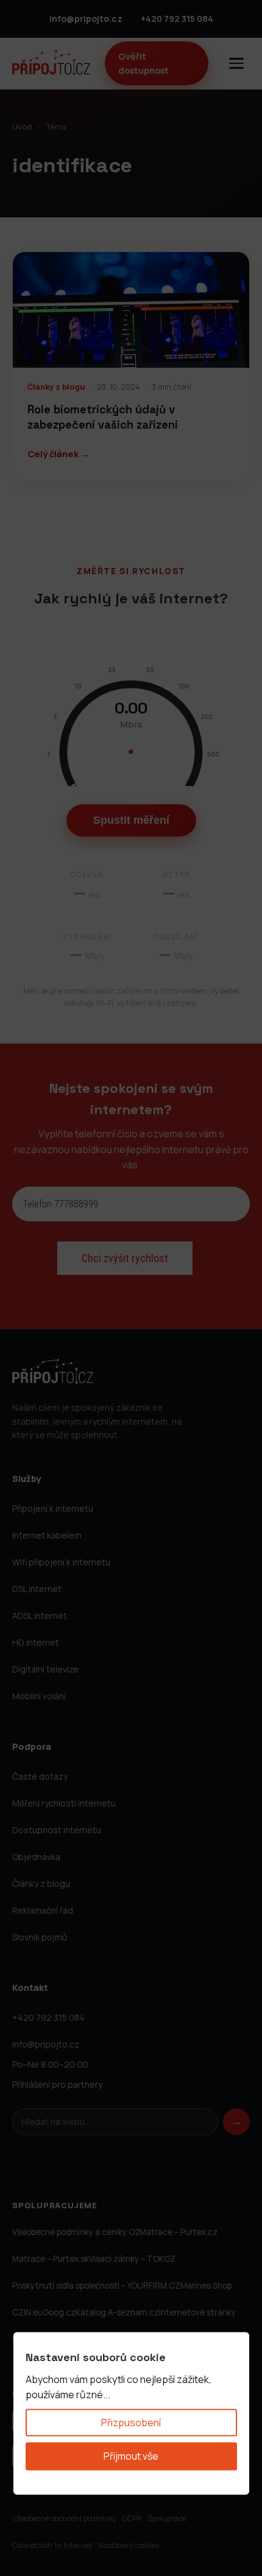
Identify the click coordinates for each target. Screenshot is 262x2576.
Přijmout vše (131, 2456)
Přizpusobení (131, 2422)
